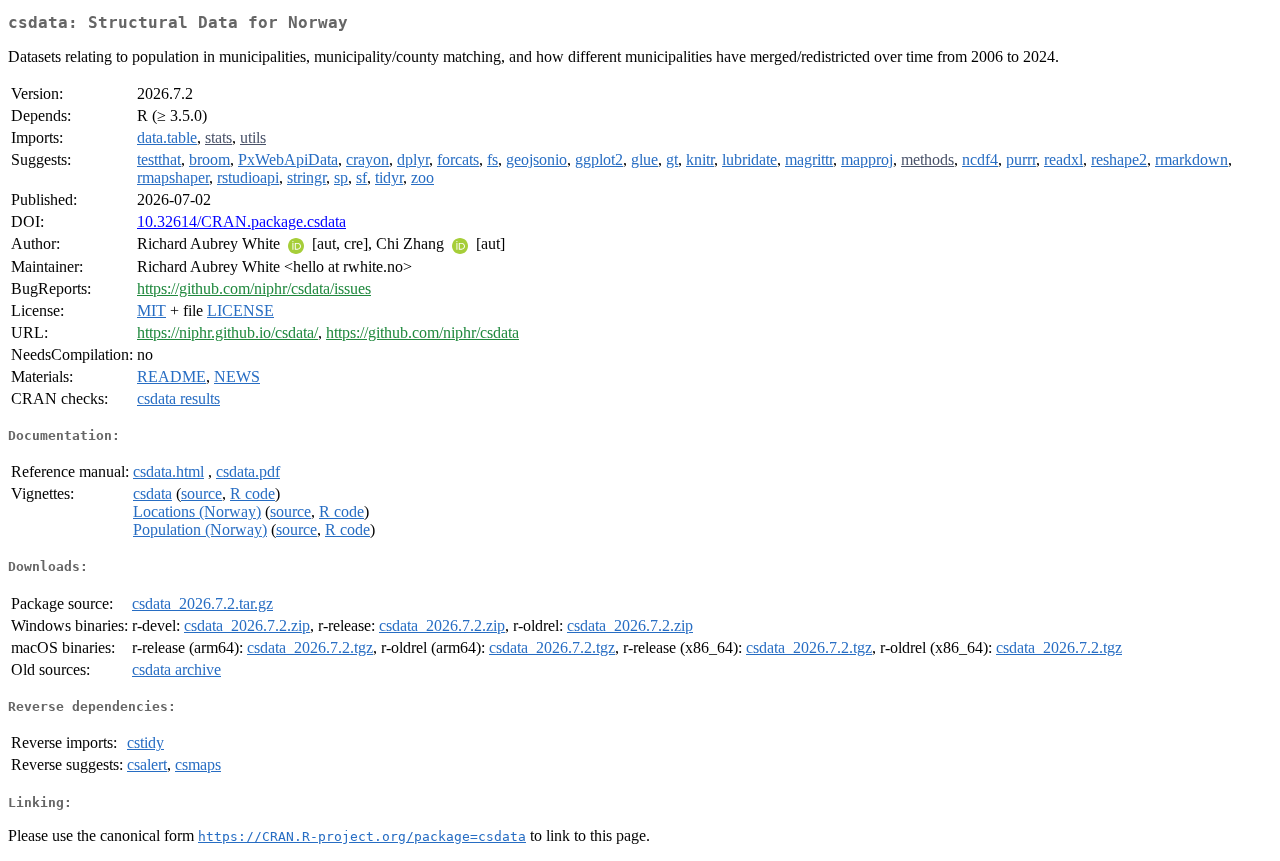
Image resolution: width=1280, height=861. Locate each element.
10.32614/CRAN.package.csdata (241, 221)
